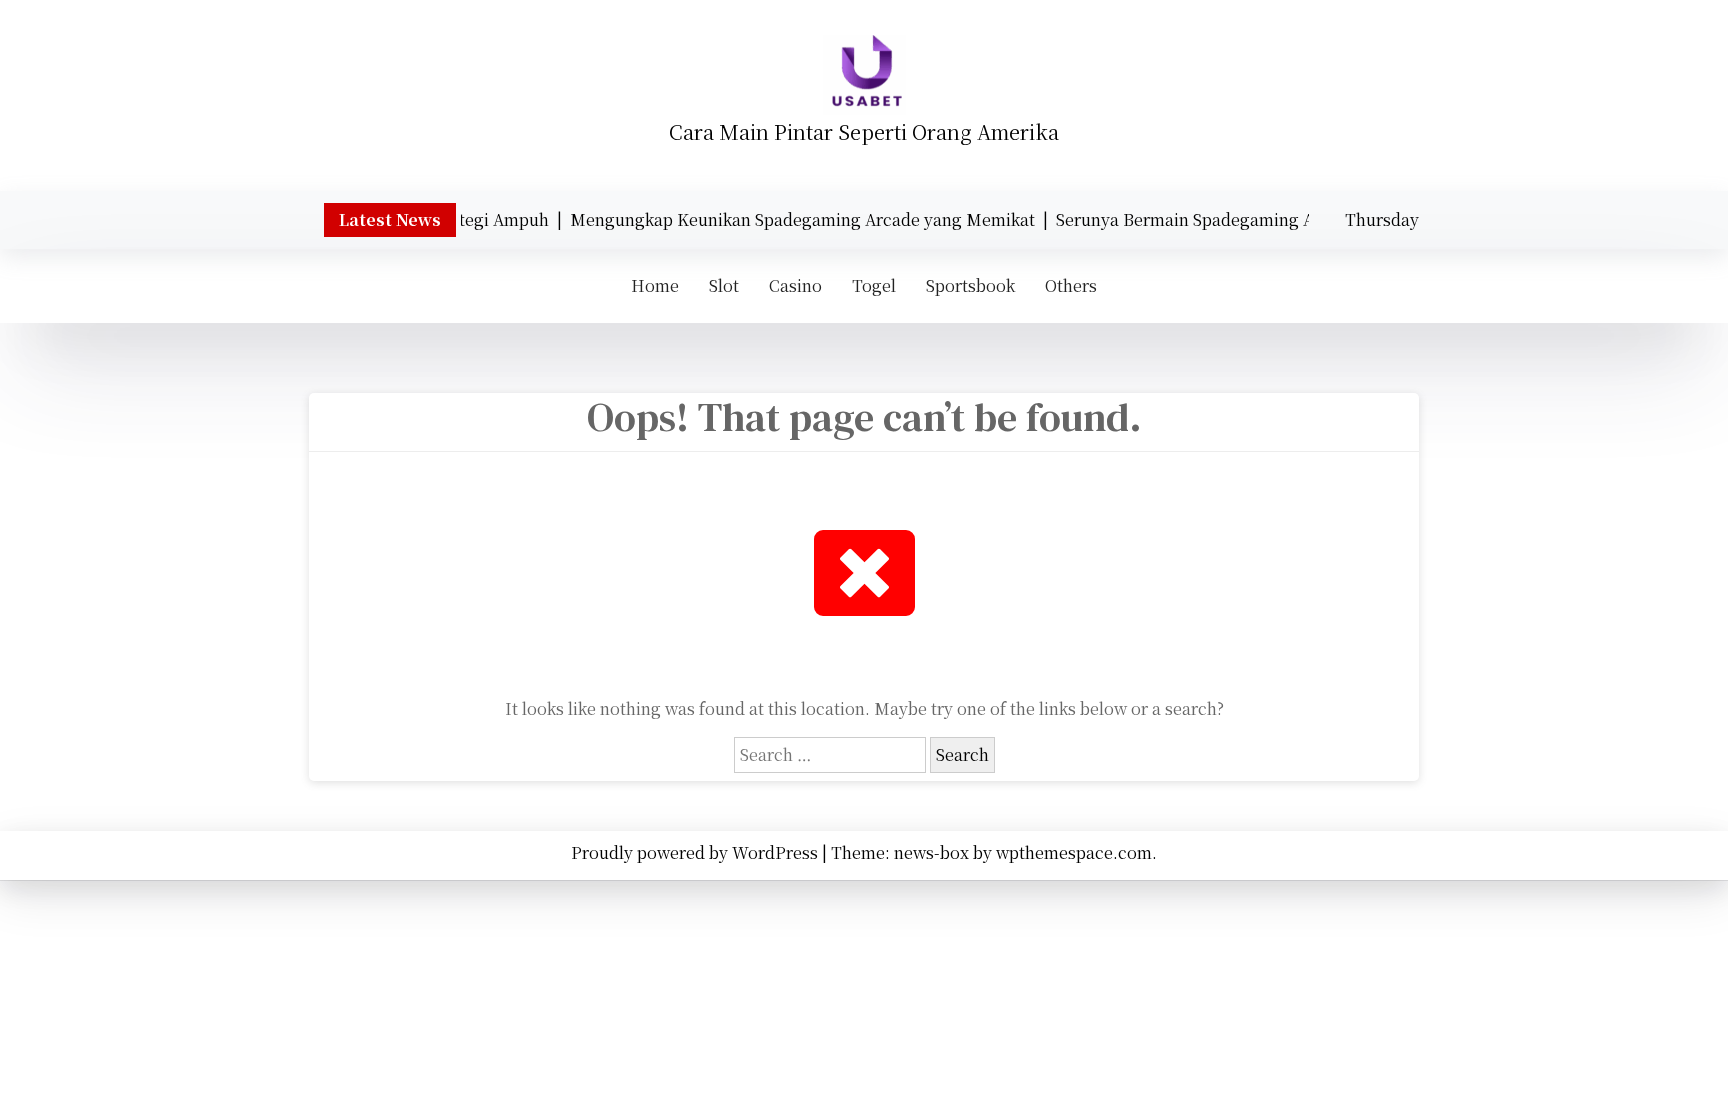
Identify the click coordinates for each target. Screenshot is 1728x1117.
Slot (724, 285)
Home (655, 285)
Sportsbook (970, 285)
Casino (795, 285)
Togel (874, 285)
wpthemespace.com (1074, 852)
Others (1071, 285)
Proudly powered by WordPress (696, 852)
